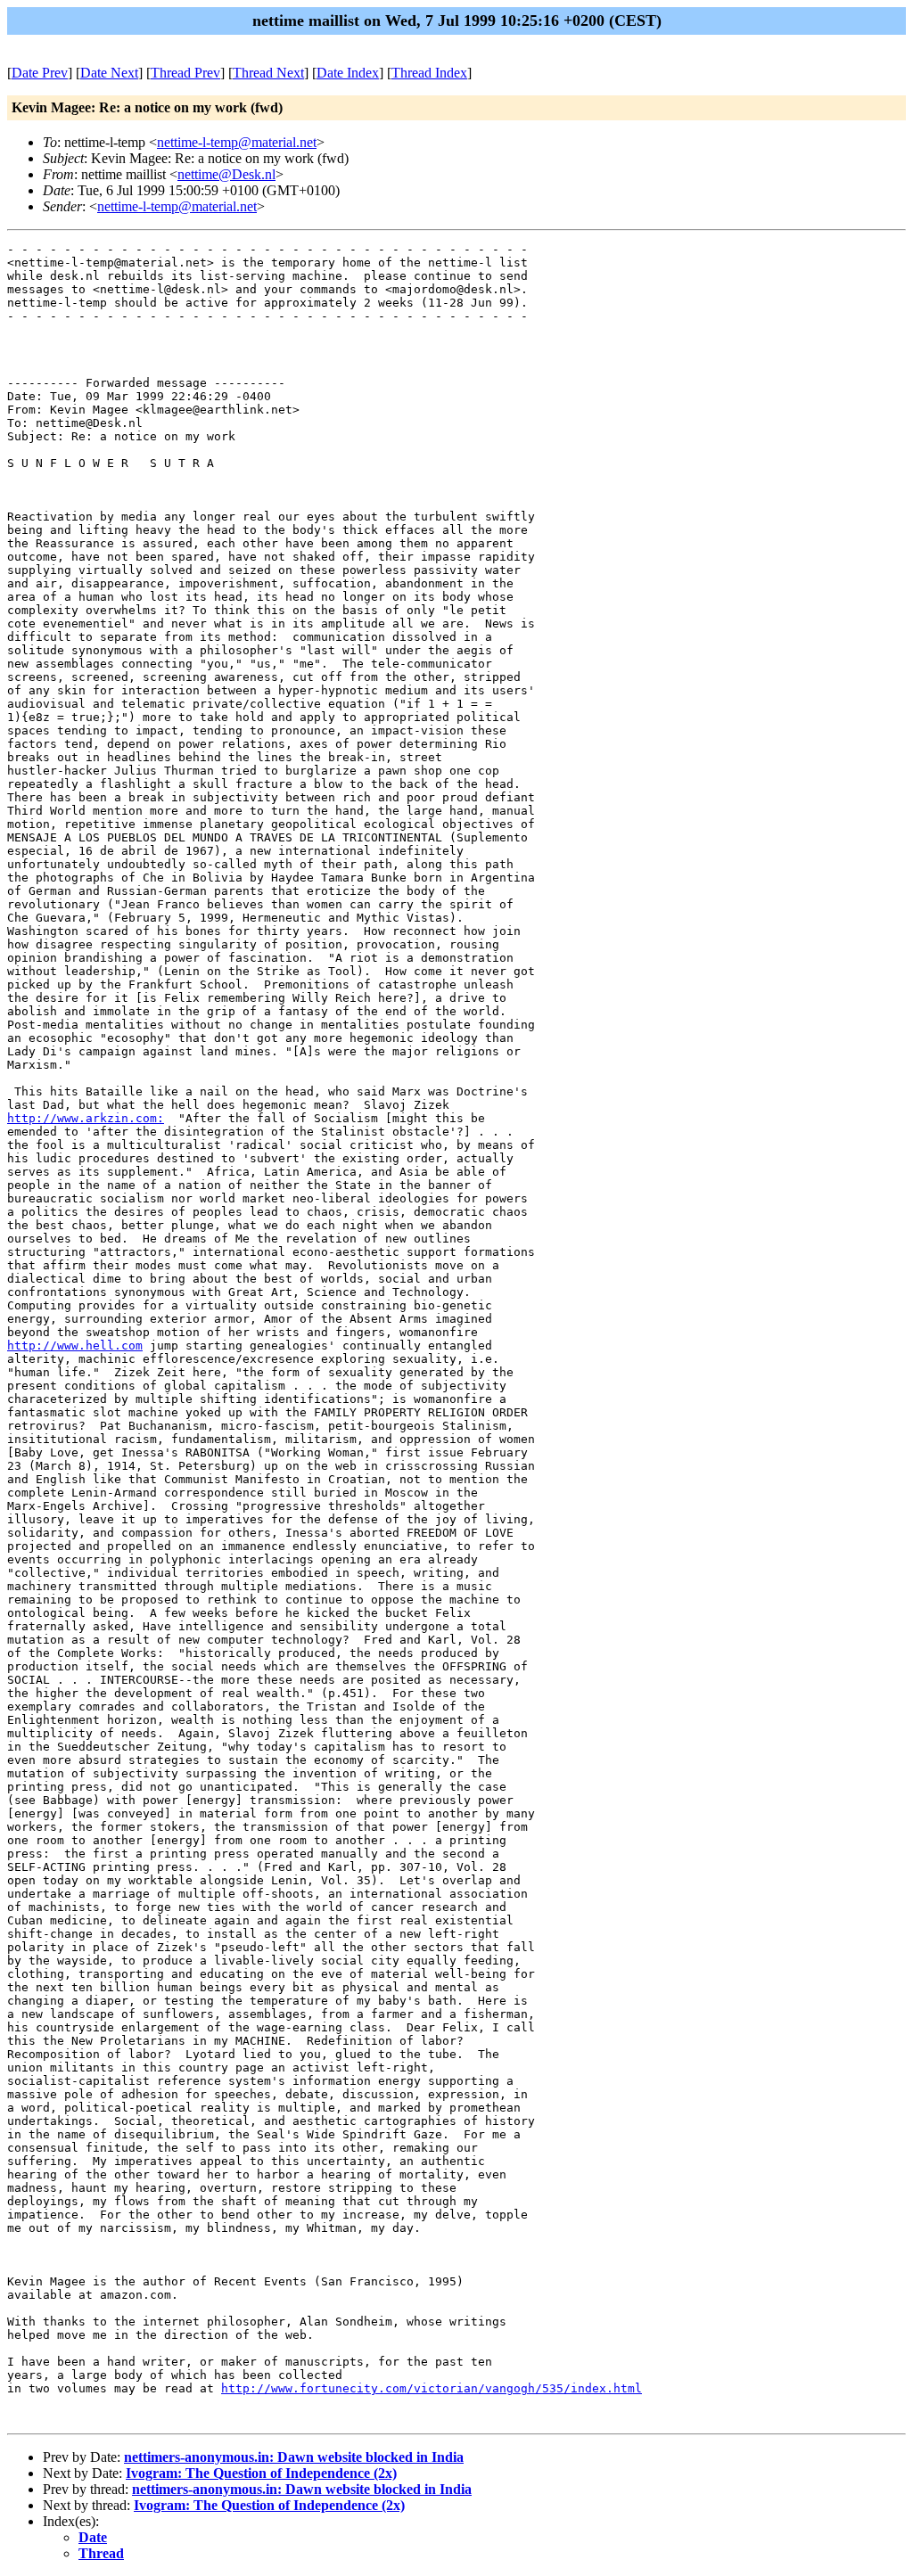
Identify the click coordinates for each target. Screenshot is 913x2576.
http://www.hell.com (75, 1345)
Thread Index (429, 73)
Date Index (348, 73)
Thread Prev (185, 73)
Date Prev (40, 73)
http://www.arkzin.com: (86, 1118)
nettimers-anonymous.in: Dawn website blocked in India (294, 2457)
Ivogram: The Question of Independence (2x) (261, 2473)
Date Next (109, 73)
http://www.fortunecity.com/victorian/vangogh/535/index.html (432, 2388)
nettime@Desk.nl (226, 174)
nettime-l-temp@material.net (237, 142)
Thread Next (268, 73)
